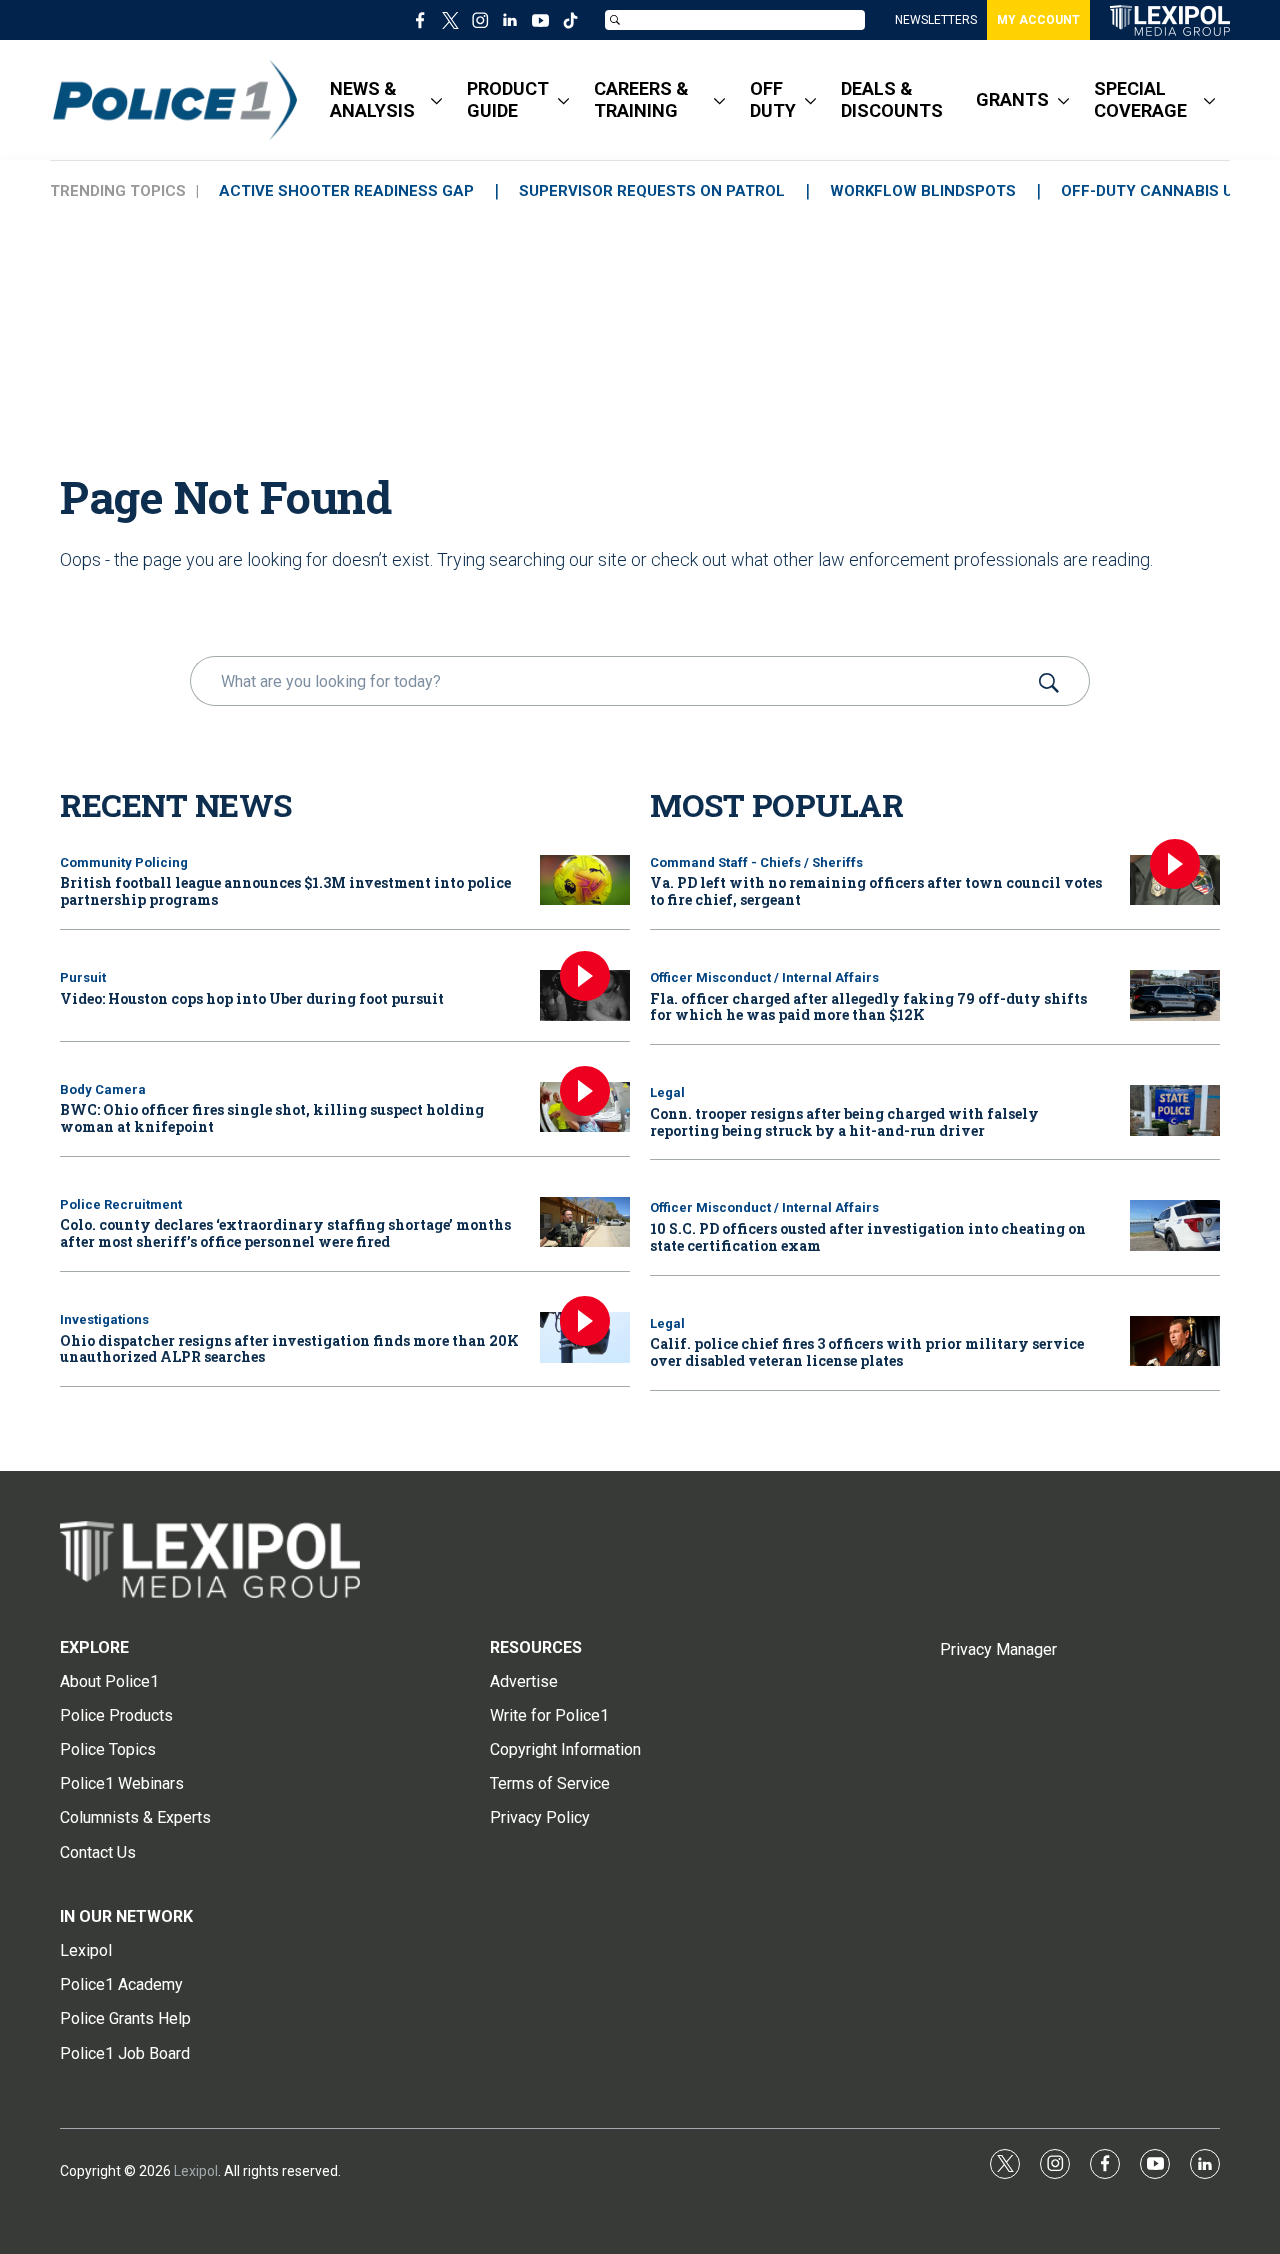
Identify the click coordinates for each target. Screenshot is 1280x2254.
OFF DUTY (773, 99)
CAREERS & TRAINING (641, 99)
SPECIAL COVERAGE (1140, 99)
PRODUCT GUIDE (508, 99)
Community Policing (124, 862)
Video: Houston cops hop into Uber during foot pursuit (252, 998)
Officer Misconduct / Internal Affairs (764, 977)
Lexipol (196, 2171)
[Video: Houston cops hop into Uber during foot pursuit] (585, 995)
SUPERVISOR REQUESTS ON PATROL (652, 191)
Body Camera (103, 1089)
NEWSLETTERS (936, 20)
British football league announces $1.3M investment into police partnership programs (285, 891)
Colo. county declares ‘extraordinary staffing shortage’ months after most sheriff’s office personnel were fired (285, 1233)
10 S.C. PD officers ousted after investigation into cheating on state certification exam (868, 1237)
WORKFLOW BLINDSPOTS (923, 191)
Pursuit (83, 977)
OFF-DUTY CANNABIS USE (1156, 191)
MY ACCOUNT (1038, 20)
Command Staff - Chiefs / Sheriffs (756, 862)
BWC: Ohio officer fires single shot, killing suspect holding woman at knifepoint (272, 1118)
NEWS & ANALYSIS (372, 99)
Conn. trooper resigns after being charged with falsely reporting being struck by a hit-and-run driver (844, 1122)
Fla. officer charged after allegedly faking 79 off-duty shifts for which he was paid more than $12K (868, 1007)
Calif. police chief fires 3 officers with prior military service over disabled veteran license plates (867, 1352)
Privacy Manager (998, 1649)
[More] (436, 100)
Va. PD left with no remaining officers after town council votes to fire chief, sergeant (876, 891)
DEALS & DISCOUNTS (892, 99)
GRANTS (1012, 99)
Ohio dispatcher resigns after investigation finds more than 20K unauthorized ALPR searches (289, 1349)
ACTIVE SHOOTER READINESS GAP (346, 191)
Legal (667, 1092)
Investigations (104, 1319)
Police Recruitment (121, 1204)
